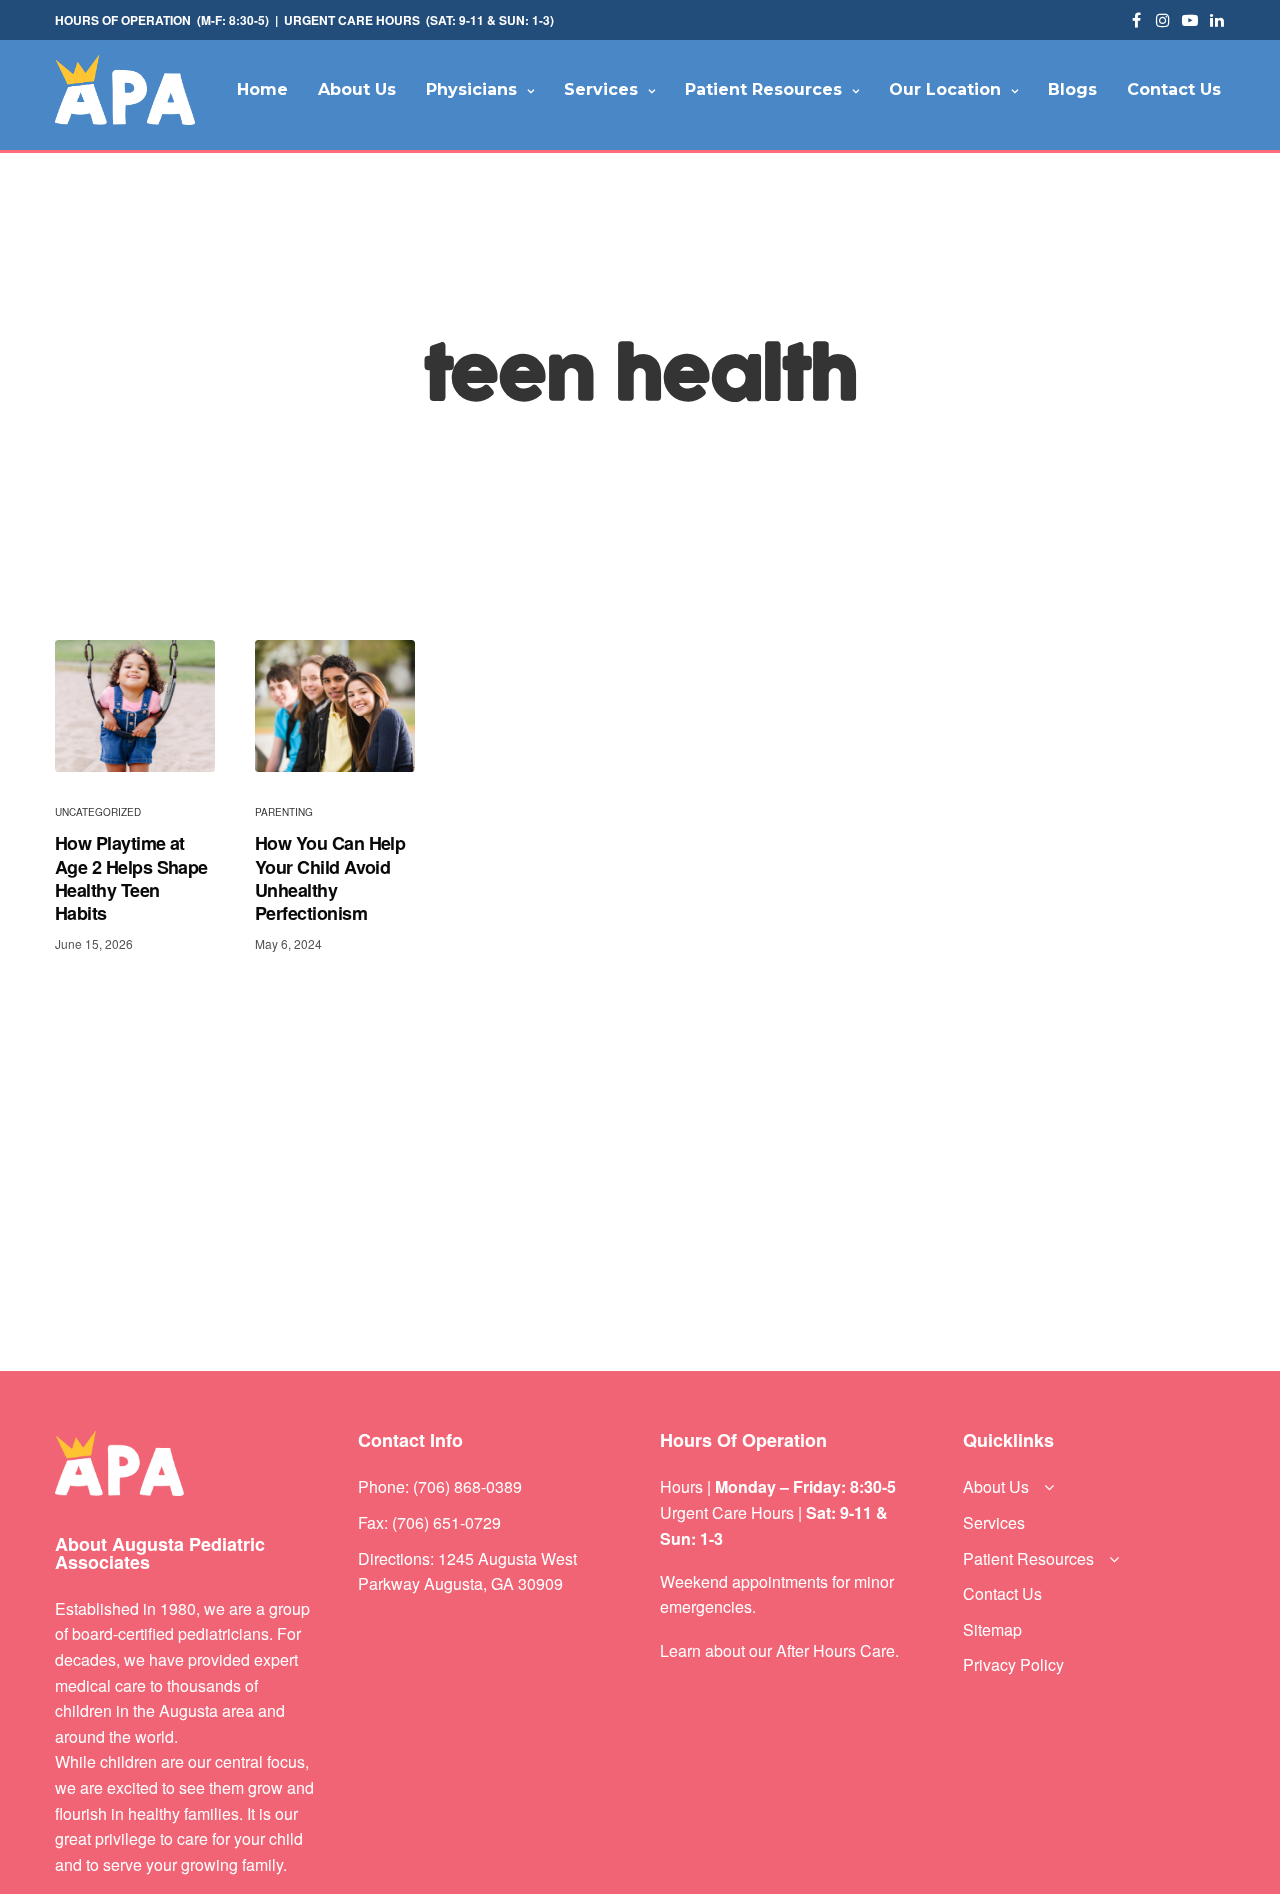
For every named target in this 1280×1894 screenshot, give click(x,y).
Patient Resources (763, 89)
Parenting (284, 812)
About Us (357, 89)
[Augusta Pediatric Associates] (125, 90)
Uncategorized (98, 812)
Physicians (471, 89)
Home (262, 89)
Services (601, 89)
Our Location (945, 89)
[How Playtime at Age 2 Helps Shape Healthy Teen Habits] (135, 706)
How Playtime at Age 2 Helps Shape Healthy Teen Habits (131, 879)
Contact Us (1174, 89)
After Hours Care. (837, 1650)
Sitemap (992, 1629)
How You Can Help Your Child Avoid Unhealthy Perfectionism (330, 879)
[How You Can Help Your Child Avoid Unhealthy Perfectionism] (335, 706)
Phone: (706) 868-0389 (440, 1486)
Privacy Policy (1013, 1664)
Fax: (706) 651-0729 (429, 1522)
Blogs (1072, 89)
